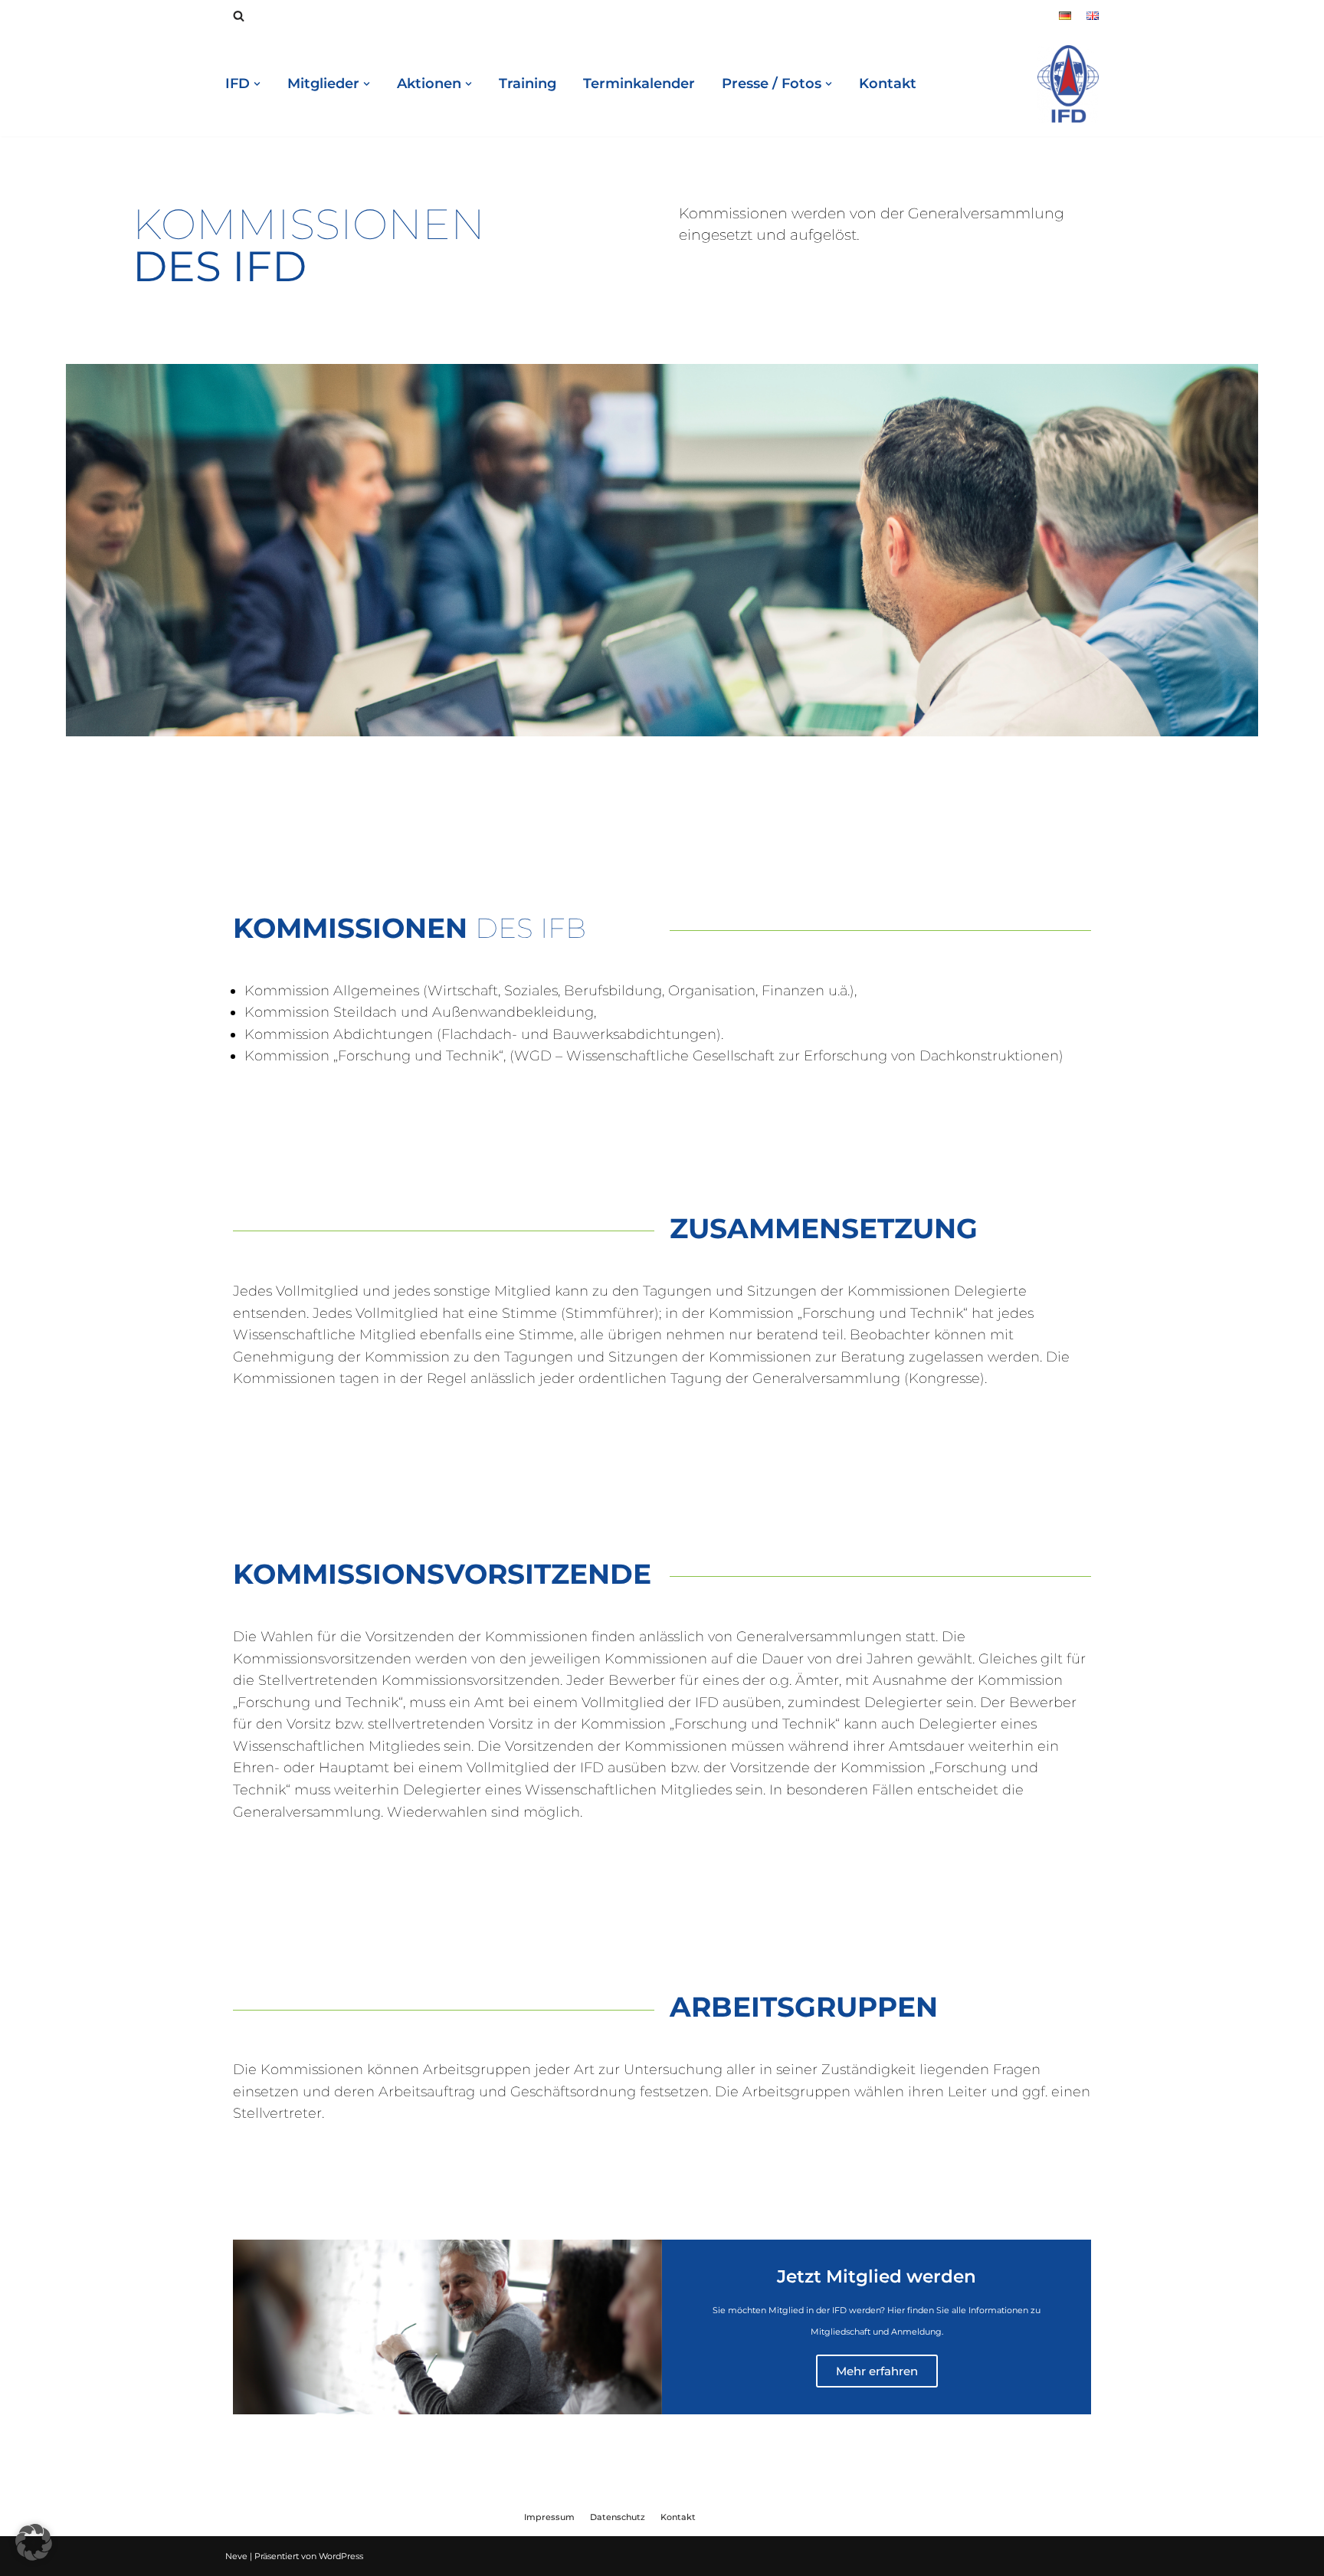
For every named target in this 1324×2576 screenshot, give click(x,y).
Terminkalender (639, 84)
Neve (236, 2556)
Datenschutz (618, 2517)
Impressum (549, 2517)
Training (528, 84)
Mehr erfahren (877, 2371)
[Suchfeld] (239, 16)
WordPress (341, 2556)
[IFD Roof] (1068, 84)
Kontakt (888, 84)
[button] (34, 2542)
